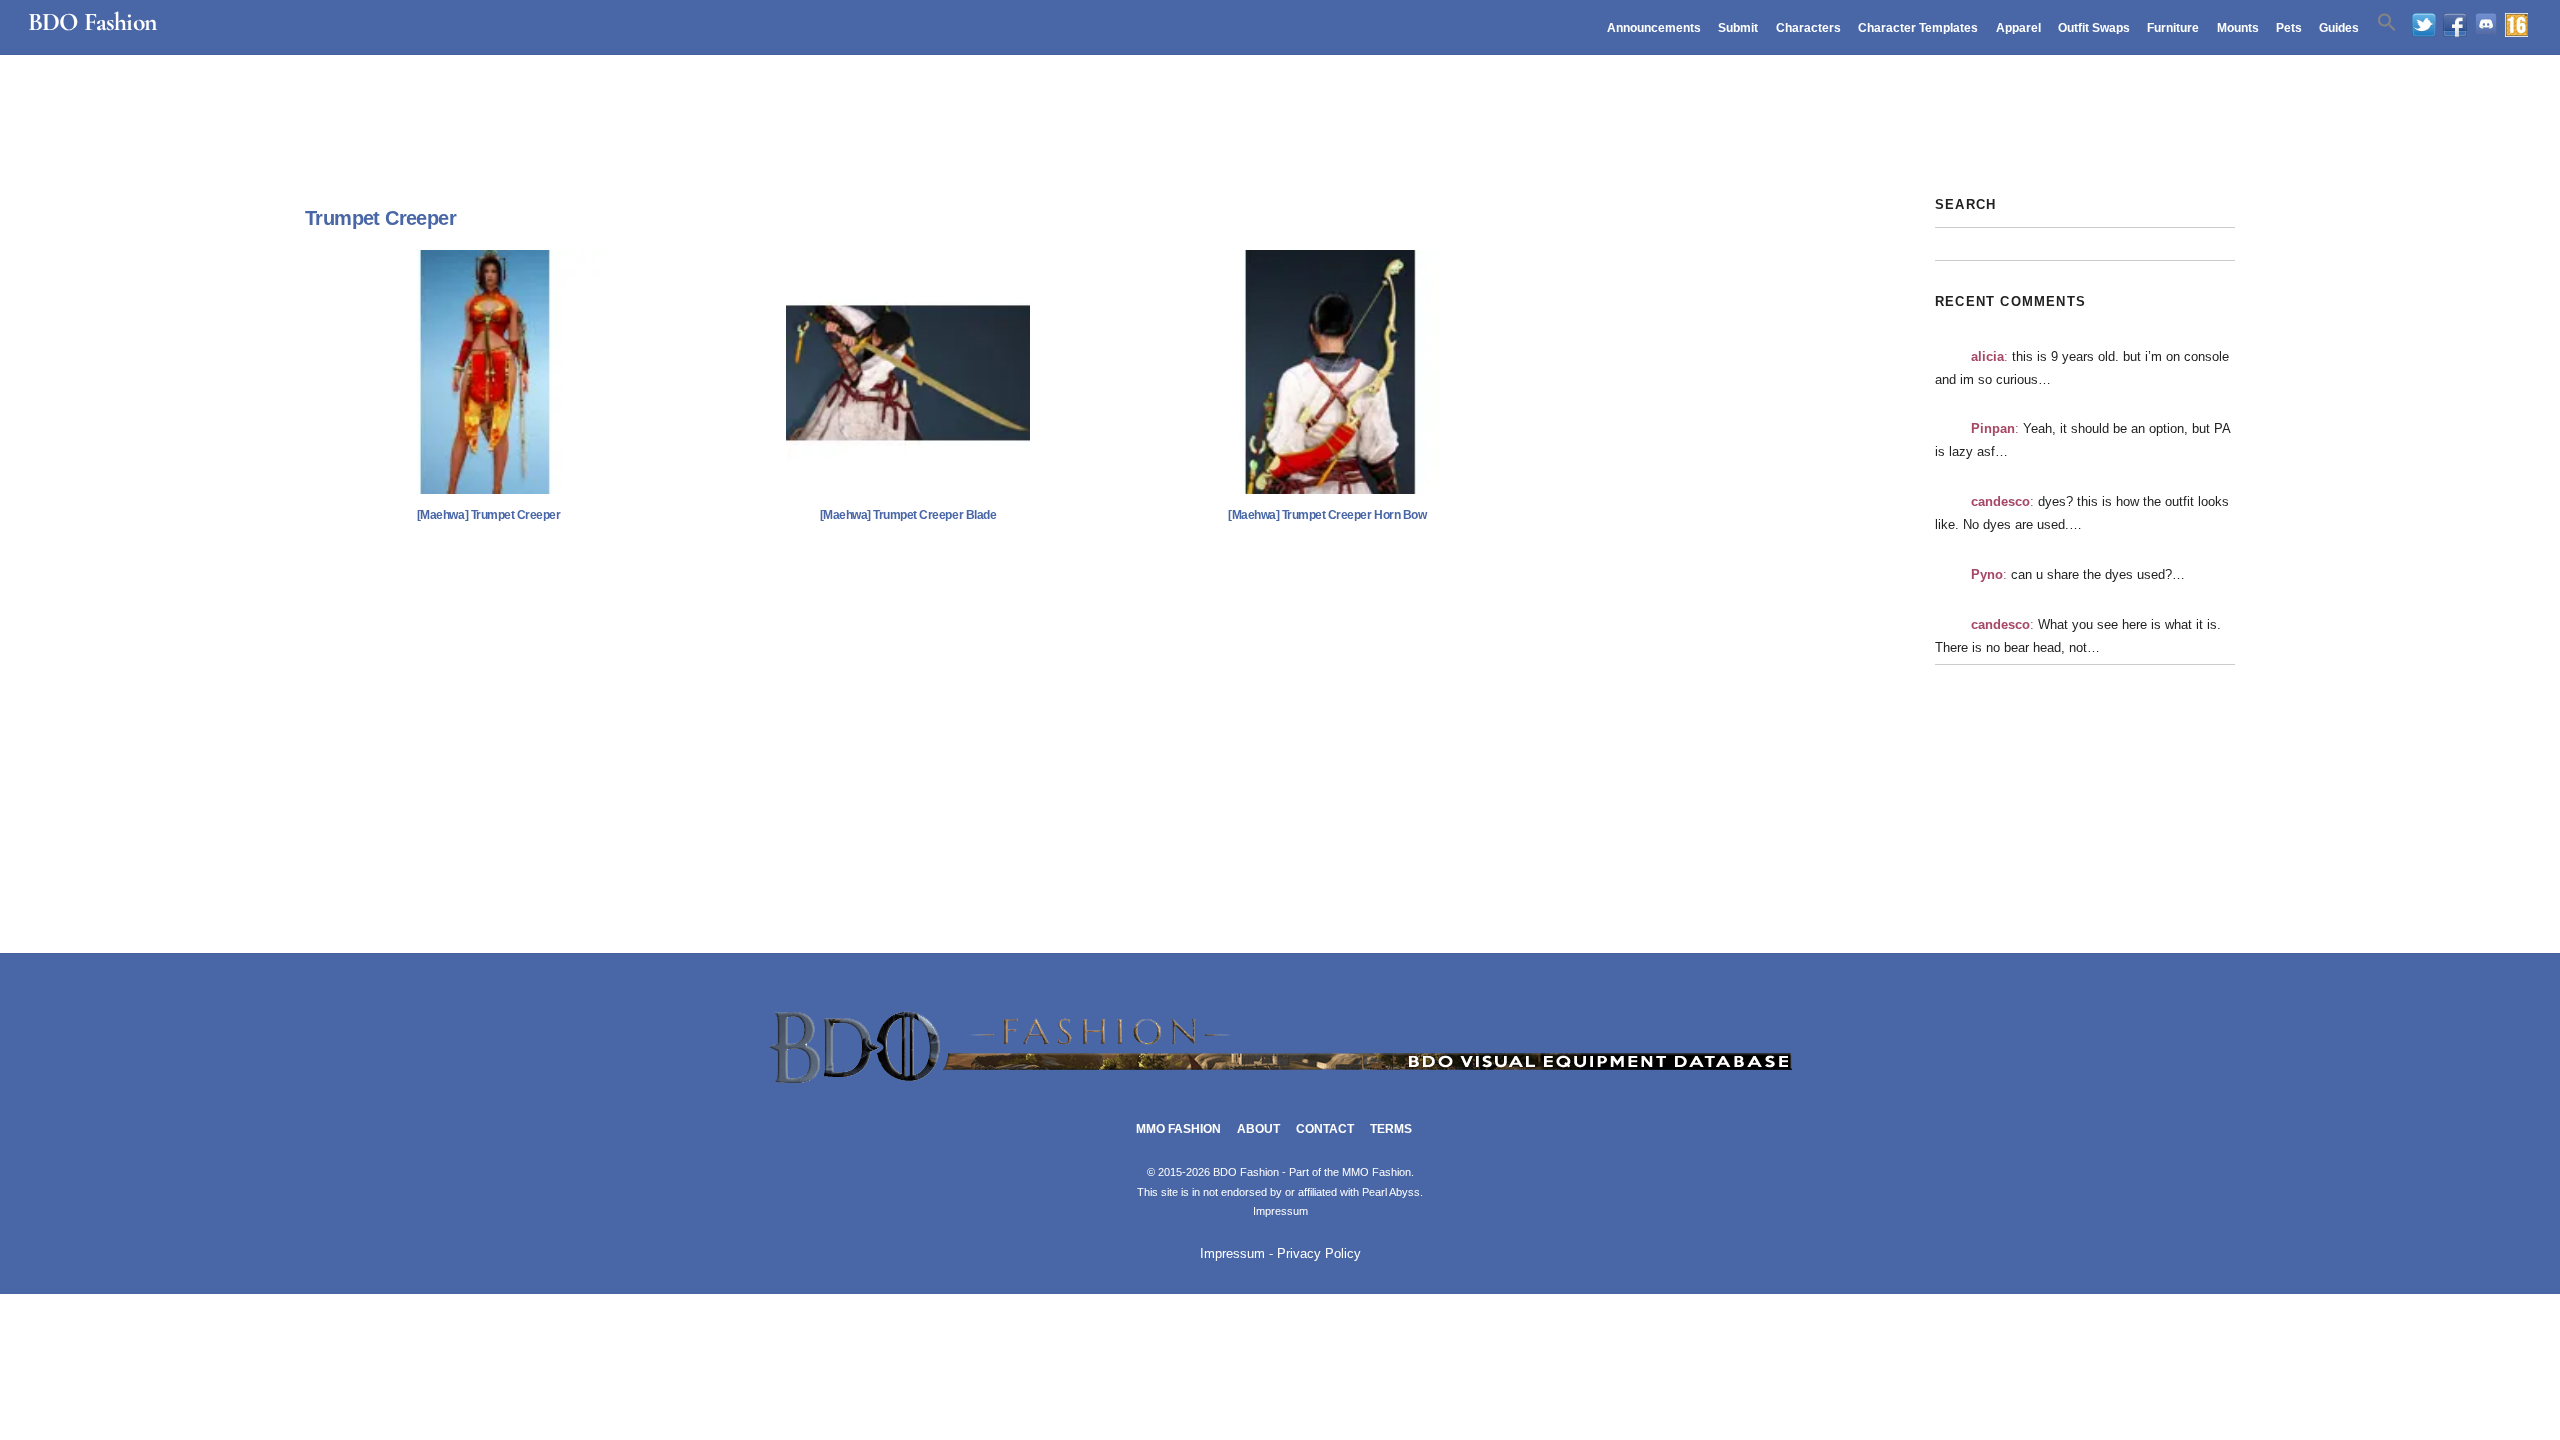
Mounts (2238, 28)
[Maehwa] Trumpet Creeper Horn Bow (1327, 515)
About (1258, 1129)
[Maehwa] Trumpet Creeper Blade (908, 515)
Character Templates (1918, 28)
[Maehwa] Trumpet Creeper (488, 515)
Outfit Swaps (2094, 28)
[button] (2387, 23)
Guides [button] (2339, 28)
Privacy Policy (1319, 1254)
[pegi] (2516, 26)
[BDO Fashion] (1280, 1084)
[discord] (2486, 26)
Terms (1391, 1129)
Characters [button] (1808, 28)
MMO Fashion (1178, 1129)
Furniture (2173, 28)
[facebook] (2455, 26)
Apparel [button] (2018, 28)
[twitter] (2424, 26)
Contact (1325, 1129)
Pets (2289, 28)
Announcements (1654, 28)
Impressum (1280, 1211)
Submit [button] (1738, 28)
